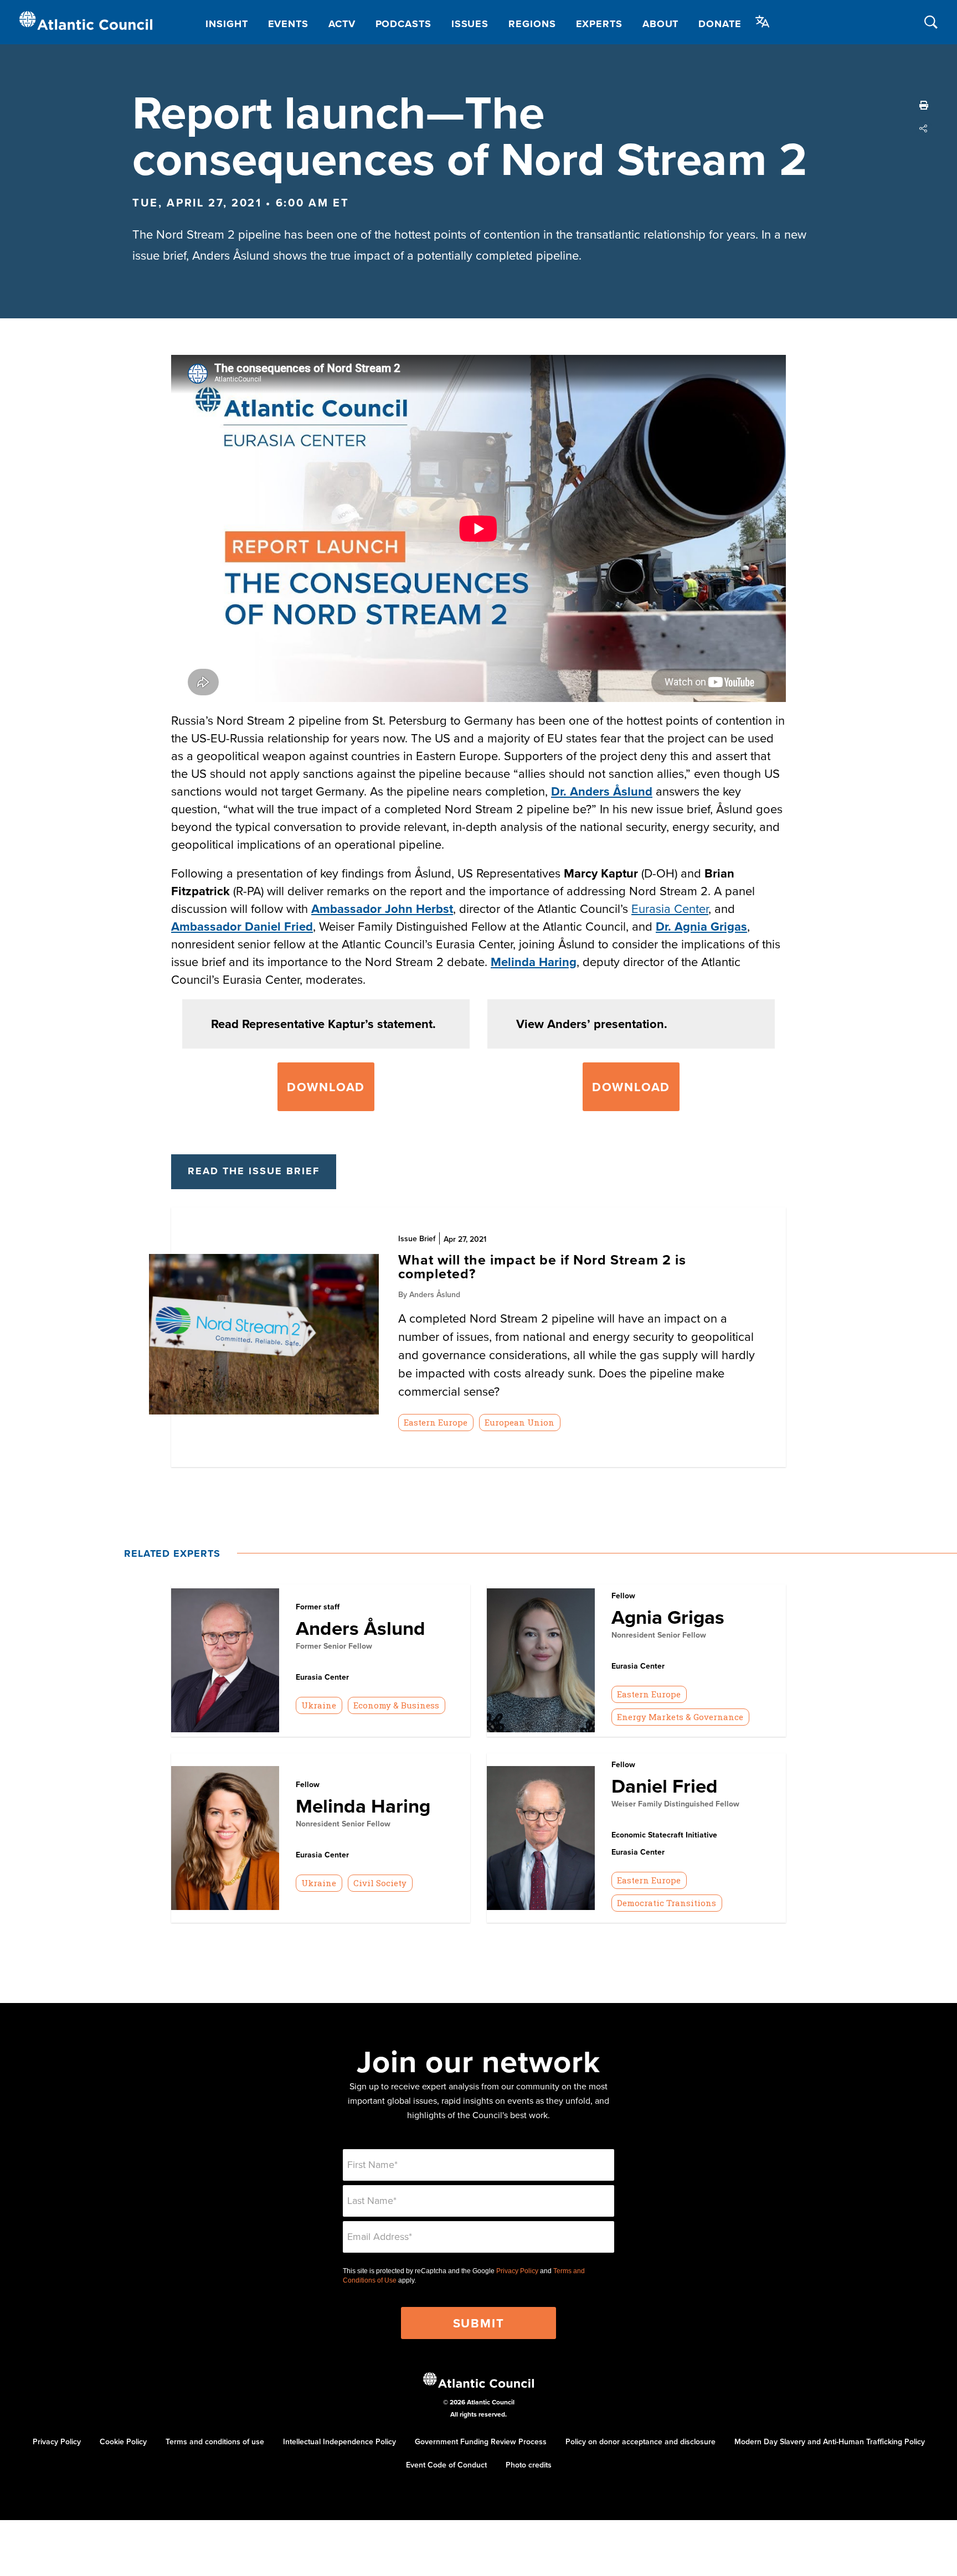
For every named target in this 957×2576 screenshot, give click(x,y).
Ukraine (319, 1705)
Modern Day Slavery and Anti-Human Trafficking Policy (830, 2441)
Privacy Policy (517, 2271)
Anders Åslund (361, 1628)
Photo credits (529, 2465)
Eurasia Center (670, 908)
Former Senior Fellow (334, 1646)
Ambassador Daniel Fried (242, 926)
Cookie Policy (123, 2441)
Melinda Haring (534, 962)
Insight (227, 24)
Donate (720, 24)
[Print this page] (924, 105)
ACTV (342, 24)
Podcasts (403, 24)
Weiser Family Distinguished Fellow (675, 1804)
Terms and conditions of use (215, 2441)
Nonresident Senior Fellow (659, 1635)
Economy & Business (396, 1705)
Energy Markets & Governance (680, 1717)
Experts (599, 24)
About (661, 24)
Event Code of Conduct (446, 2465)
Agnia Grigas (668, 1617)
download (631, 1087)
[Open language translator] (763, 22)
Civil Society (380, 1883)
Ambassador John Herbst (382, 908)
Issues (470, 24)
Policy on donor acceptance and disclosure (640, 2441)
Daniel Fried (665, 1786)
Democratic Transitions (667, 1903)
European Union (519, 1422)
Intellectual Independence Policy (339, 2441)
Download (326, 1087)
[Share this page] (924, 128)
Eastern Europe (436, 1422)
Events (288, 24)
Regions (532, 24)
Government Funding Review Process (481, 2441)
